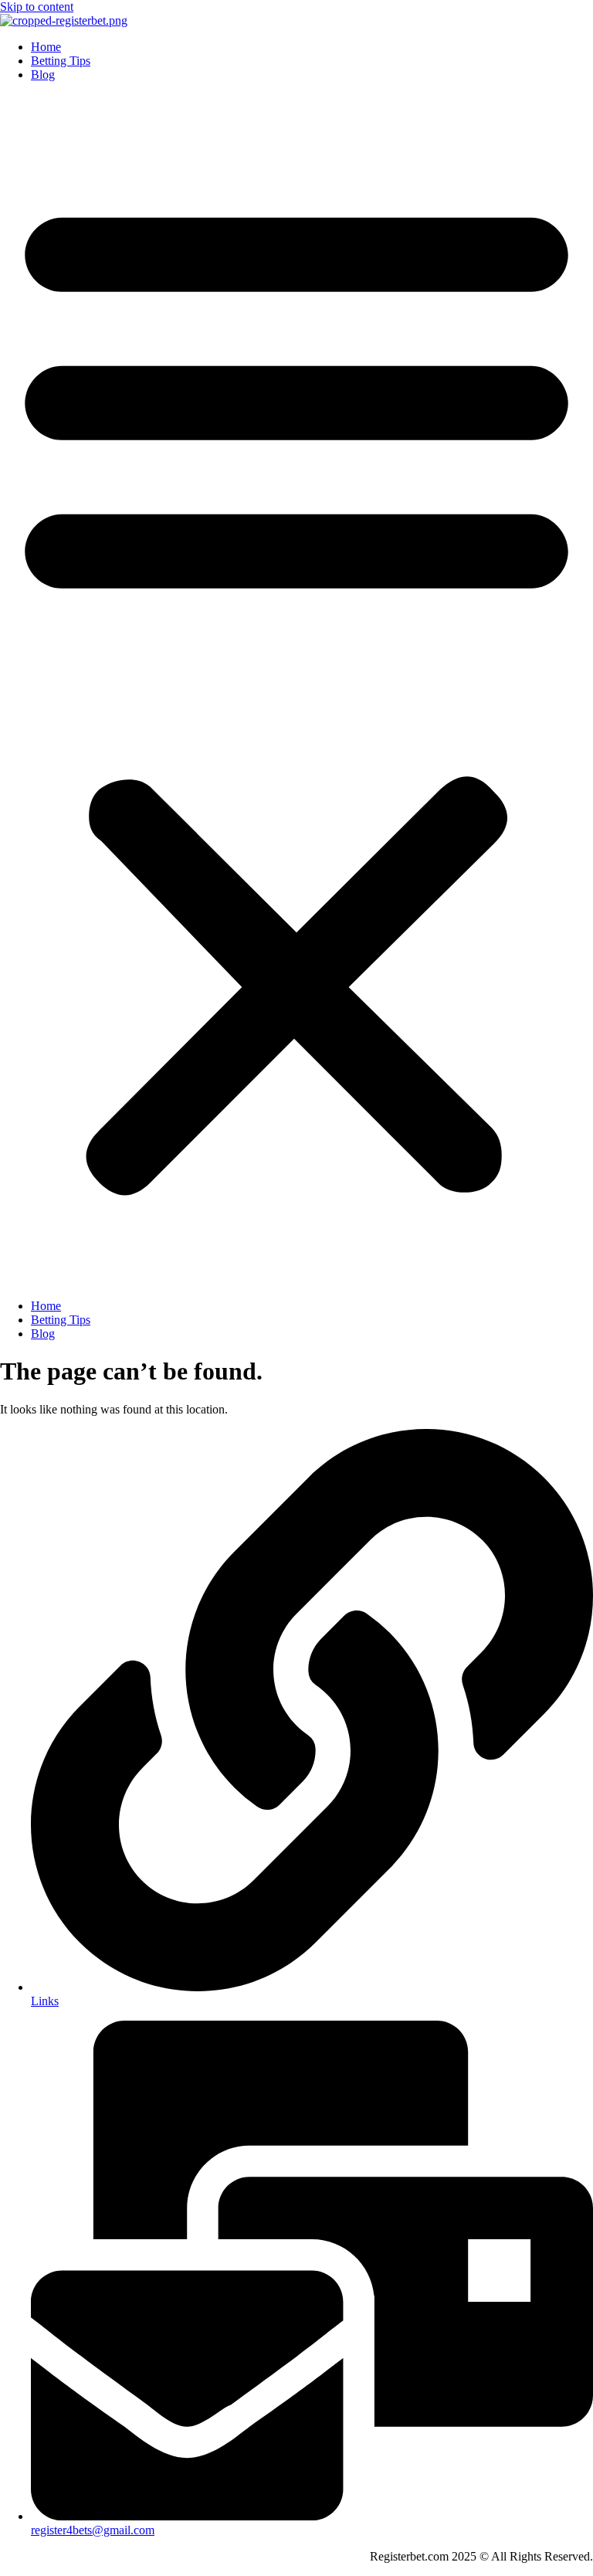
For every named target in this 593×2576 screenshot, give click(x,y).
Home (46, 47)
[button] (296, 691)
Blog (43, 75)
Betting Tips (61, 61)
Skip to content (37, 7)
